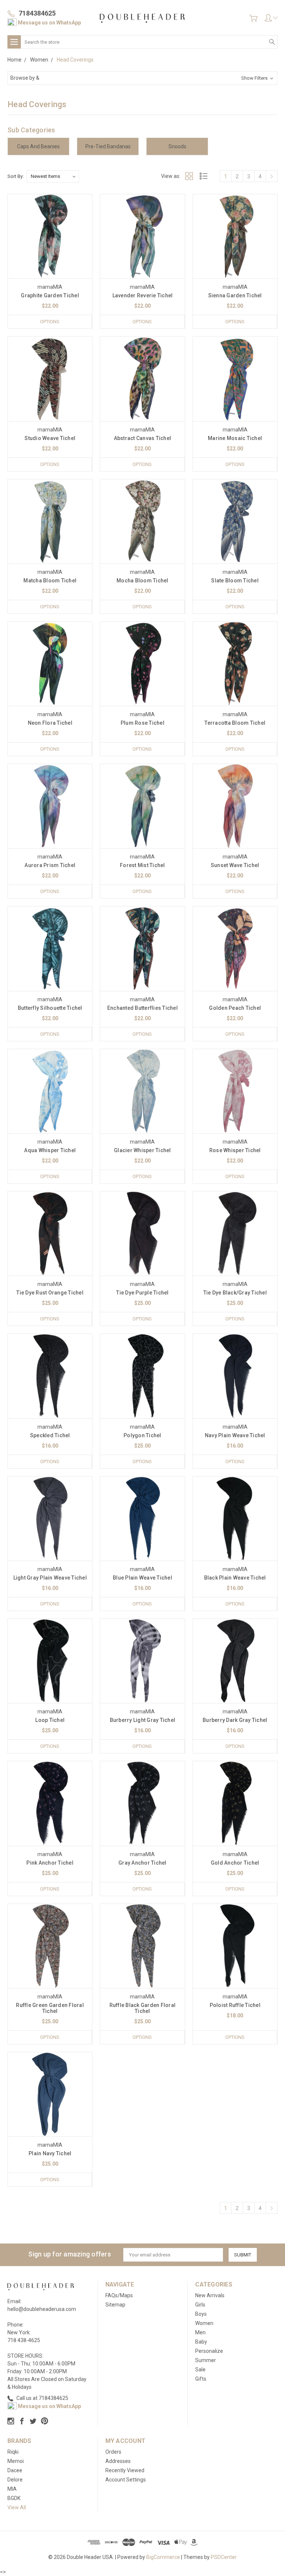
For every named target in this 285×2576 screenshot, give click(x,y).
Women (204, 2323)
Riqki (13, 2452)
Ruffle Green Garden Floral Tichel (50, 2008)
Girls (200, 2305)
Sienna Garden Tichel (235, 295)
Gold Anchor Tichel (235, 1863)
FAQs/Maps (119, 2295)
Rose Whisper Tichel (235, 1150)
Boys (201, 2314)
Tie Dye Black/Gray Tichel (235, 1293)
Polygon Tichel (142, 1435)
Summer (206, 2360)
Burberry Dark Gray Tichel (235, 1720)
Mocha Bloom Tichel (142, 581)
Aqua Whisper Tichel (50, 1150)
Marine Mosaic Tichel (235, 438)
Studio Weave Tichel (50, 438)
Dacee (15, 2470)
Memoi (16, 2461)
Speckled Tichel (50, 1435)
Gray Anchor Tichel (142, 1863)
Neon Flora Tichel (50, 723)
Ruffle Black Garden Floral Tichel (143, 2008)
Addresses (118, 2461)
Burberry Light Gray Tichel (143, 1720)
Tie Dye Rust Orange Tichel (50, 1293)
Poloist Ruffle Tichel (235, 2005)
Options (50, 322)
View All (17, 2507)
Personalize (209, 2351)
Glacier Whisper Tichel (142, 1150)
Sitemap (115, 2305)
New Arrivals (210, 2295)
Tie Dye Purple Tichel (142, 1293)
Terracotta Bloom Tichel (235, 723)
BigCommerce (163, 2557)
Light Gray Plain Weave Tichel (50, 1578)
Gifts (201, 2379)
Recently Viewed (125, 2470)
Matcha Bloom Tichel (50, 581)
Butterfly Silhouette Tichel (50, 1008)
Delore (15, 2480)
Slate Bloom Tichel (235, 581)
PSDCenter (224, 2557)
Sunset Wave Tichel (235, 865)
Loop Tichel (50, 1720)
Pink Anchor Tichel (50, 1863)
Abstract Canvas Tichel (143, 438)
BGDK (14, 2498)
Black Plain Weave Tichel (235, 1578)
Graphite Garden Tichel (50, 295)
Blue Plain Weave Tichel (142, 1578)
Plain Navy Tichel (50, 2153)
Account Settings (126, 2480)
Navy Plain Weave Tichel (235, 1435)
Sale (200, 2370)
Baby (201, 2342)
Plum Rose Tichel (142, 723)
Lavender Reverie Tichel (143, 295)
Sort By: (16, 176)
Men (200, 2332)
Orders (113, 2452)
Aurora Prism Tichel (50, 865)
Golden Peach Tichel (235, 1008)
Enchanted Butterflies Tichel (142, 1008)
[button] (142, 78)
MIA (12, 2489)
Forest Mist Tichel (142, 865)
